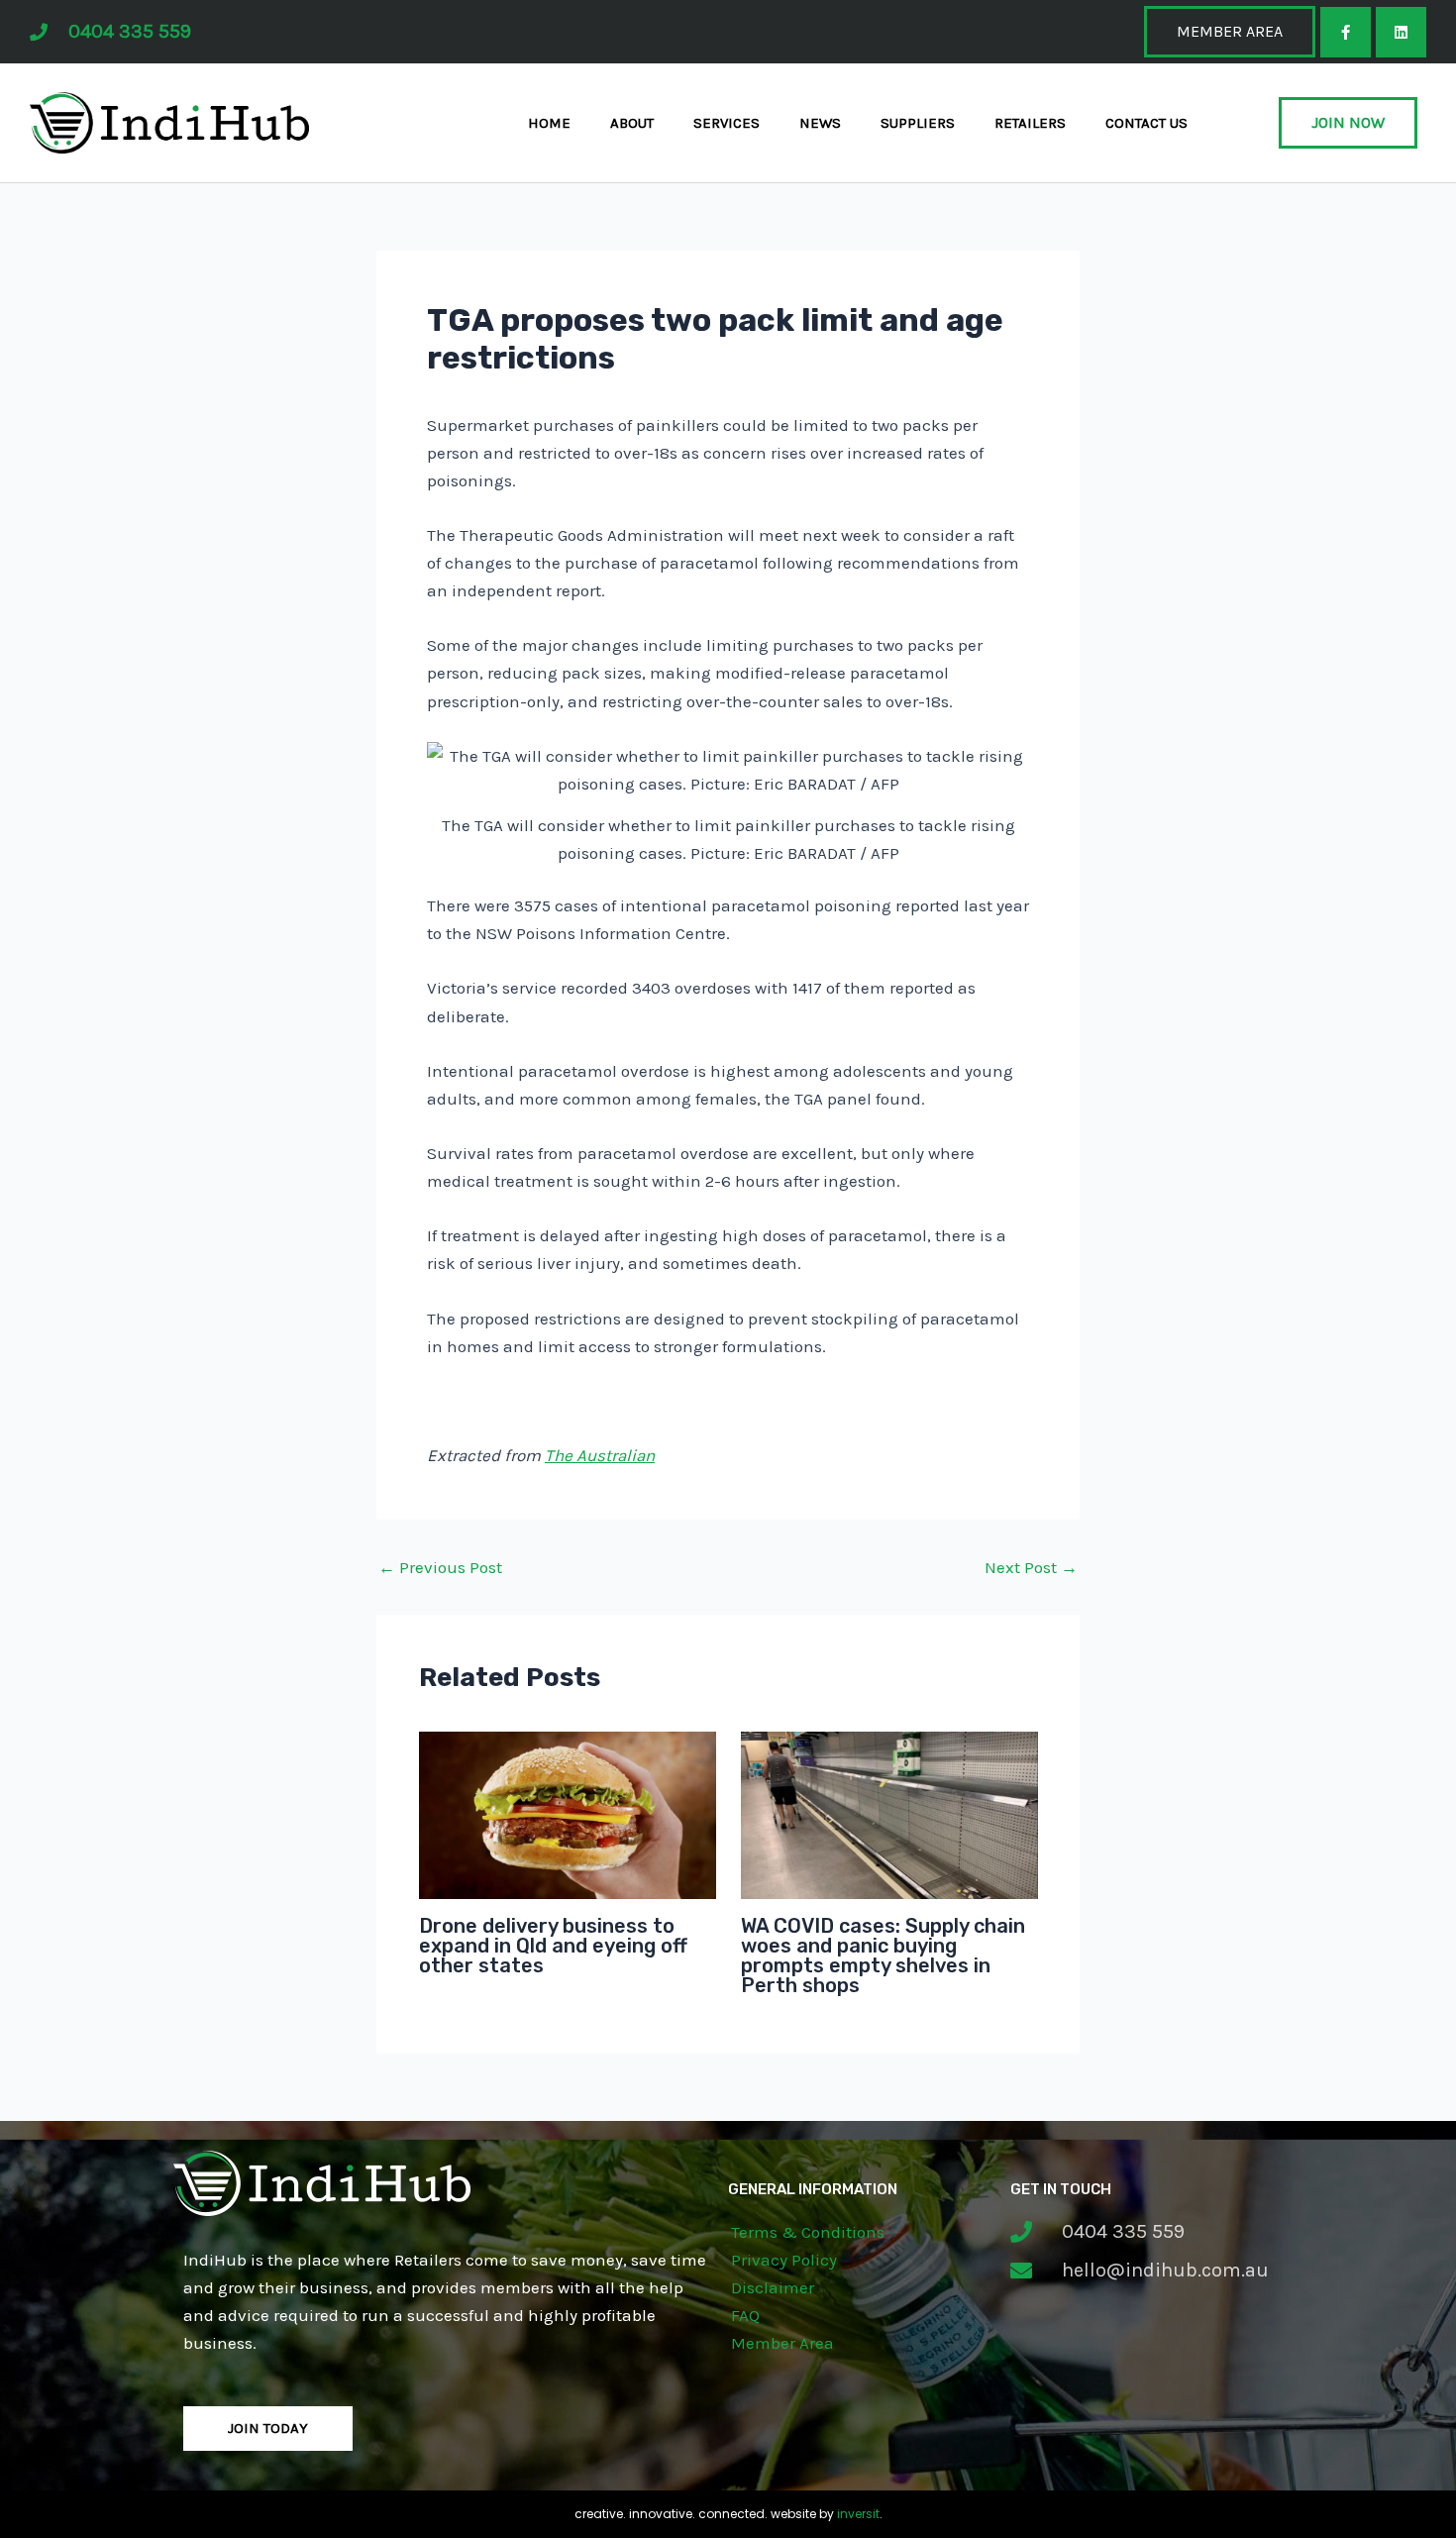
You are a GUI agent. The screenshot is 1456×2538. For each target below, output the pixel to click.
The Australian (600, 1455)
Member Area (782, 2343)
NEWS (820, 123)
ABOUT (632, 123)
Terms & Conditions (808, 2232)
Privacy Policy (784, 2260)
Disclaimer (773, 2287)
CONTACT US (1146, 123)
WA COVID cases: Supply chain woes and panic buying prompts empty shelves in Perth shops (883, 1956)
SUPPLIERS (918, 123)
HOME (549, 123)
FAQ (745, 2315)
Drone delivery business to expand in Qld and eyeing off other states (553, 1946)
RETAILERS (1030, 123)
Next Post (1031, 1568)
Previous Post (440, 1568)
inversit (858, 2514)
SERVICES (727, 123)
